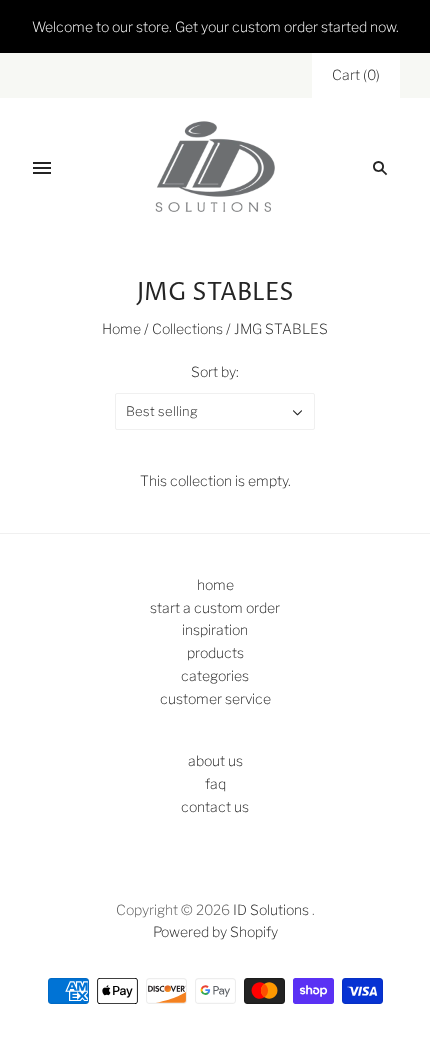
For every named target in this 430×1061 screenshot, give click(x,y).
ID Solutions (271, 909)
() (356, 74)
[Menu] (42, 168)
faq (215, 783)
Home (121, 328)
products (215, 652)
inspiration (215, 629)
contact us (215, 806)
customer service (215, 698)
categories (215, 675)
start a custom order (215, 607)
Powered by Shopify (215, 931)
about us (215, 760)
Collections (187, 328)
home (215, 584)
